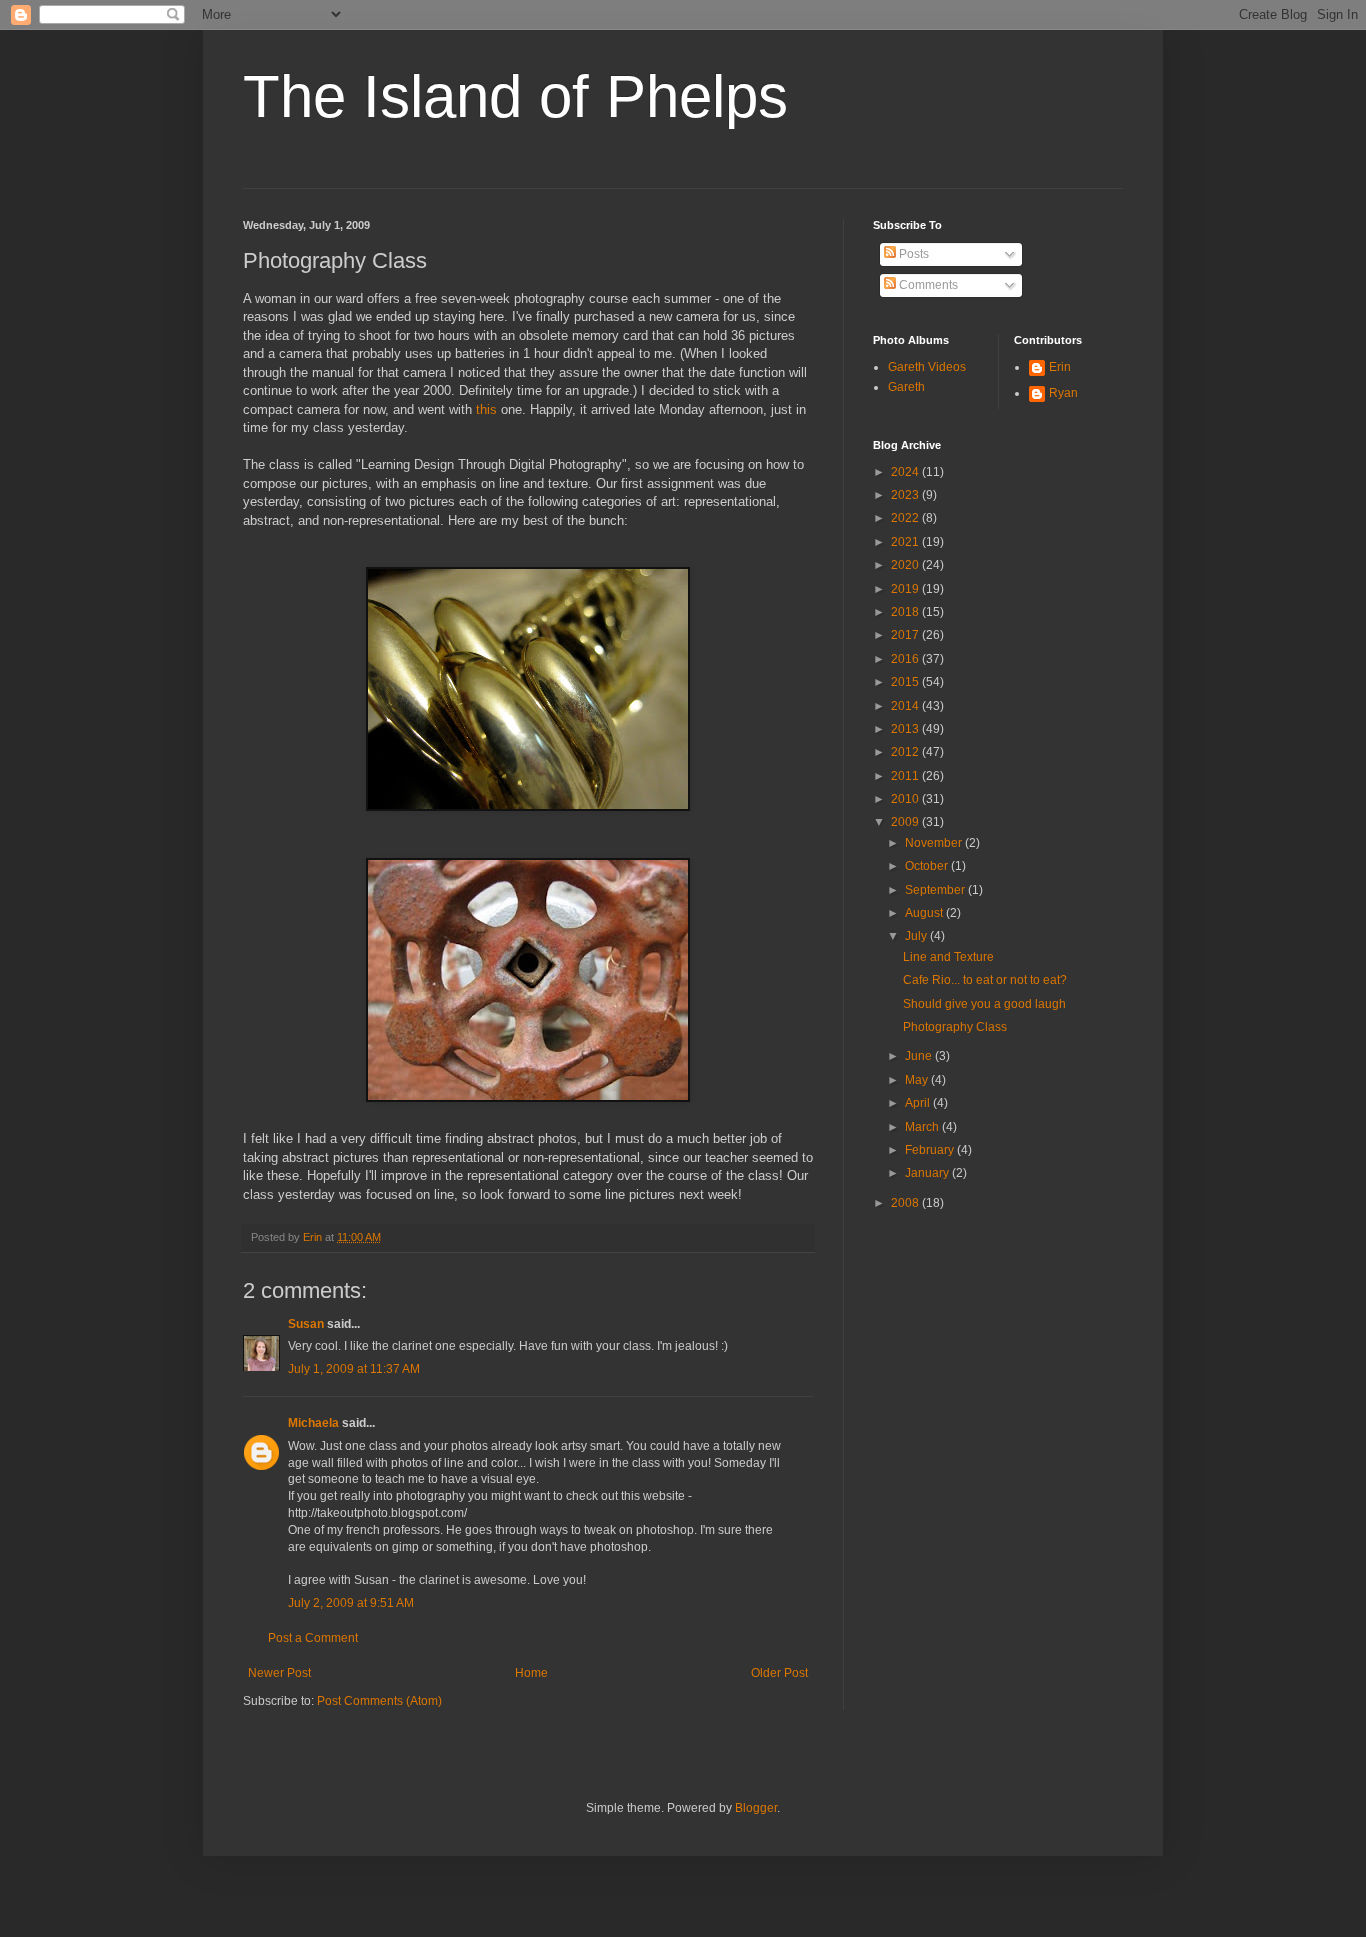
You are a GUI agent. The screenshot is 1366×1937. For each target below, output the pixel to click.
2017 (906, 635)
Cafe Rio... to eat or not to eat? (985, 980)
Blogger (756, 1808)
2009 (906, 822)
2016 (906, 659)
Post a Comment (313, 1638)
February (931, 1150)
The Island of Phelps (515, 96)
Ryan (1063, 393)
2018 (906, 612)
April (919, 1103)
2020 (906, 565)
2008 (906, 1203)
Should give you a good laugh (984, 1004)
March (923, 1127)
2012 (906, 752)
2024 (906, 472)
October (928, 866)
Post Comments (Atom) (379, 1701)
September (936, 890)
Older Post (779, 1673)
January (928, 1173)
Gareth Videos (927, 367)
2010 (906, 799)
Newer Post (279, 1673)
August (925, 913)
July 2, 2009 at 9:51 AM (351, 1603)
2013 (906, 729)
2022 (906, 518)
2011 (906, 776)
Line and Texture (948, 957)
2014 (906, 706)
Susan (306, 1324)
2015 (906, 682)
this (486, 409)
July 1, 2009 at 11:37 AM (354, 1369)
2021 (906, 542)
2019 (906, 589)
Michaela (313, 1423)
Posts (912, 254)
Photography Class (955, 1027)
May (918, 1080)
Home (531, 1673)
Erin (1060, 367)
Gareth (906, 387)
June (920, 1056)
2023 (906, 495)
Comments (927, 285)
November (935, 843)
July (917, 936)
